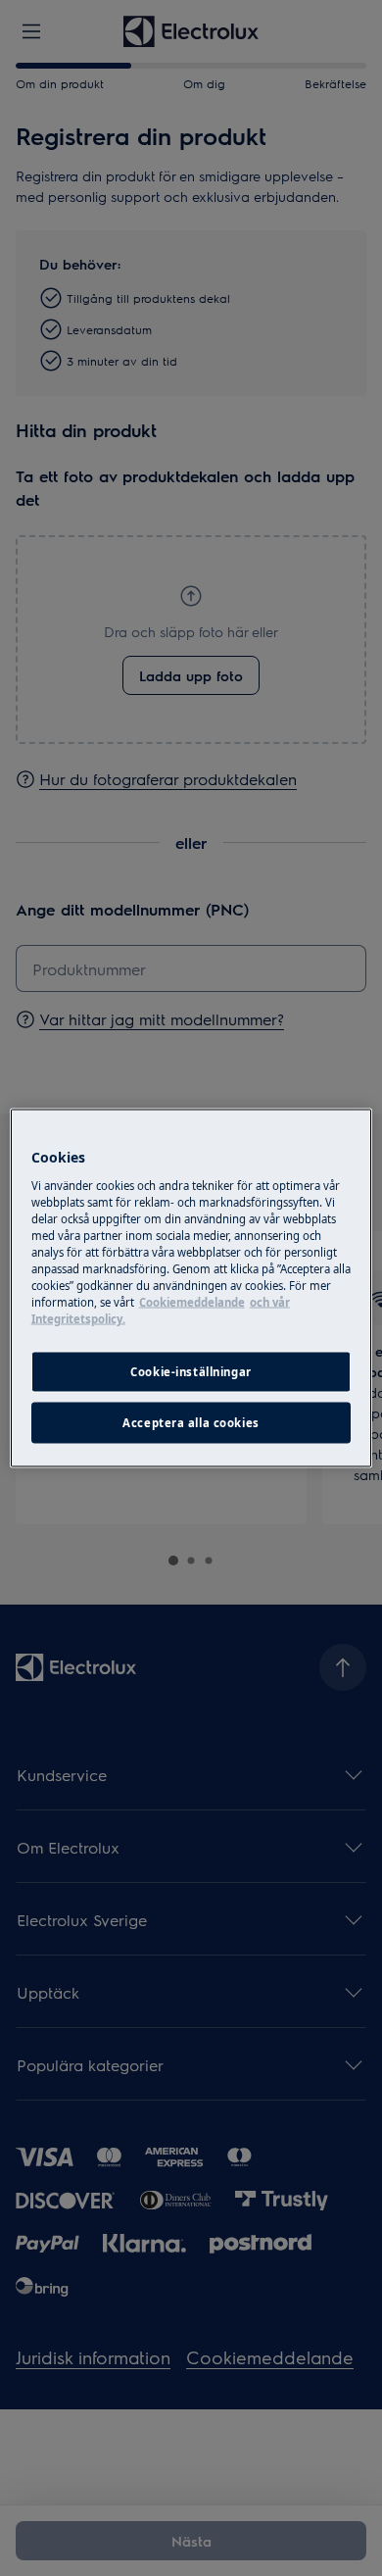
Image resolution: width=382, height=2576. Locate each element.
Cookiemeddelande (192, 1302)
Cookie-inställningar (191, 1372)
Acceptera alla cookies (191, 1423)
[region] (191, 1288)
